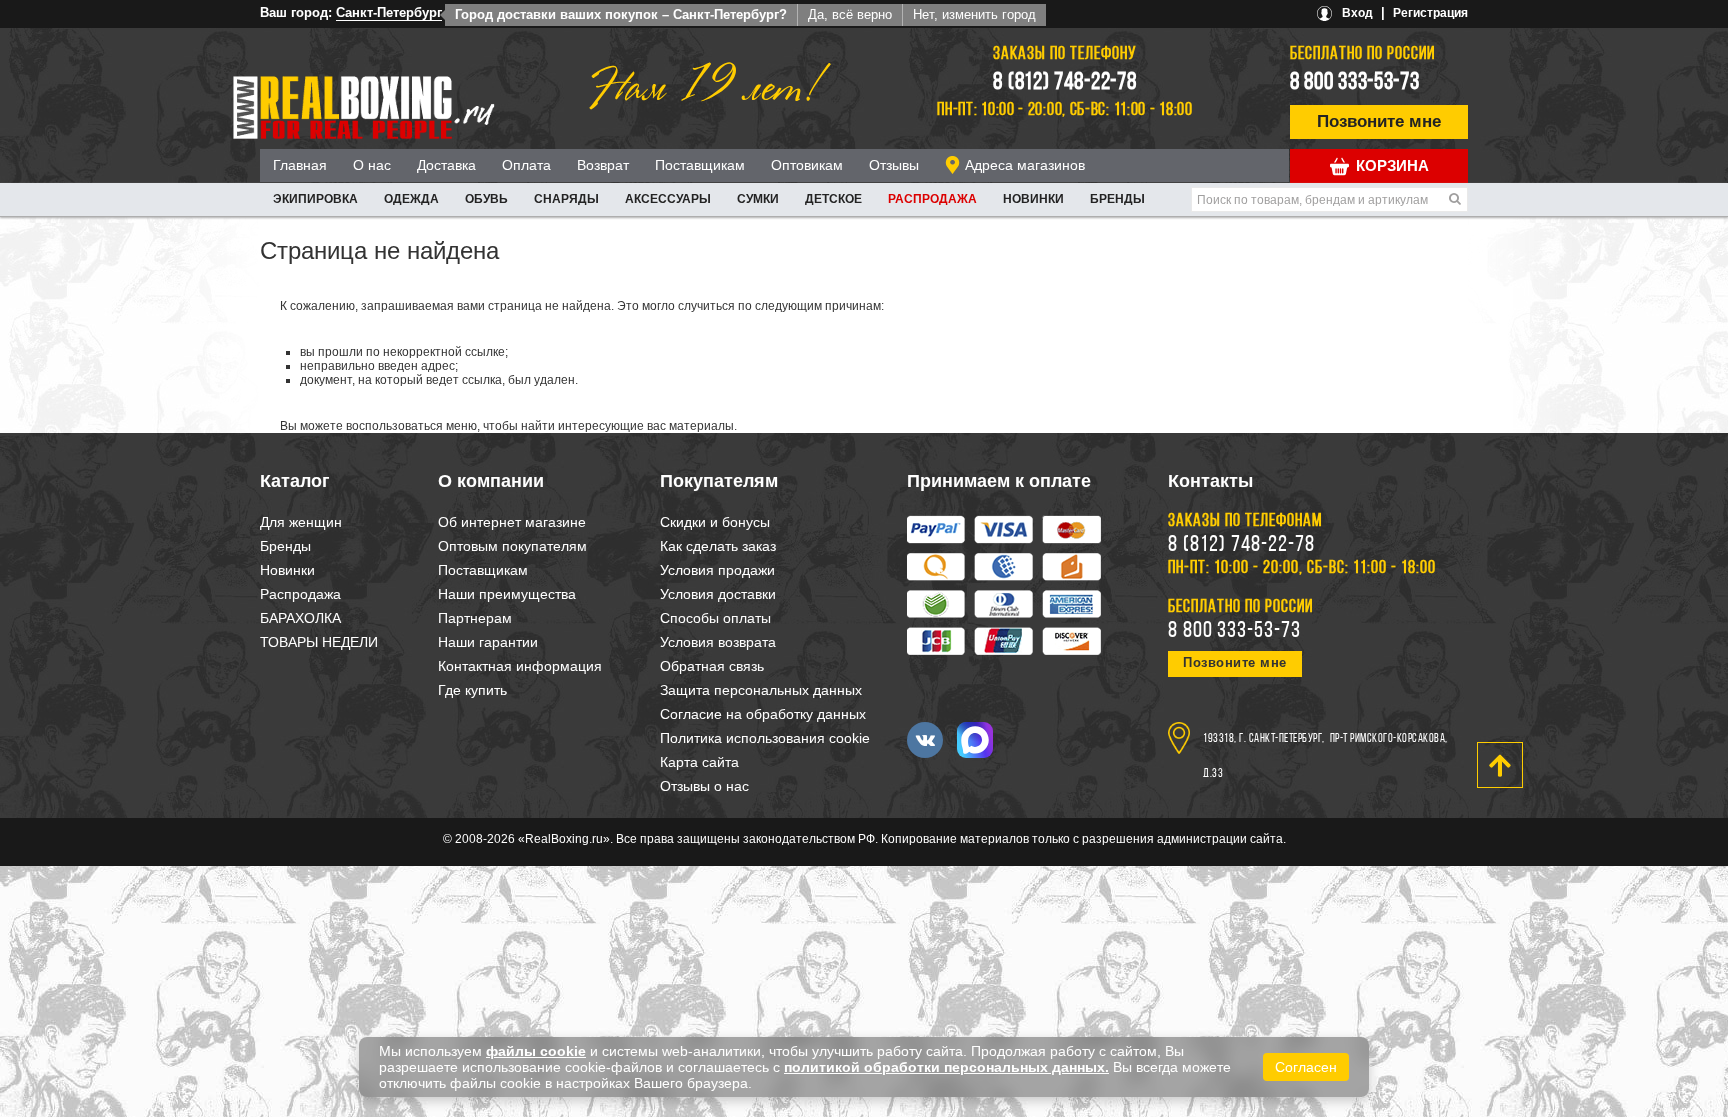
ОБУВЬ (486, 199)
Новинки (1033, 199)
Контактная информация (520, 666)
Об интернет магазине (512, 522)
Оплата (526, 165)
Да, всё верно (850, 14)
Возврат (603, 165)
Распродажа (932, 199)
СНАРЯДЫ (566, 199)
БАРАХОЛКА (300, 618)
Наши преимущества (507, 594)
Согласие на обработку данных (763, 714)
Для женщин (301, 522)
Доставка (446, 165)
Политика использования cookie (765, 738)
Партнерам (475, 618)
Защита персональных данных (761, 690)
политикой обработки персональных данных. (946, 1067)
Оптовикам (807, 165)
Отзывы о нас (704, 786)
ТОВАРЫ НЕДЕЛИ (319, 642)
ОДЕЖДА (411, 199)
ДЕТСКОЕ (833, 199)
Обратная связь (712, 666)
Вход (1357, 13)
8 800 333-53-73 (1355, 83)
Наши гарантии (488, 642)
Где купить (472, 690)
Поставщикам (700, 165)
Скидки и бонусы (715, 522)
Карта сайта (699, 762)
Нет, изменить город (974, 14)
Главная (300, 165)
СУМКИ (758, 199)
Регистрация (1430, 13)
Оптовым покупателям (512, 546)
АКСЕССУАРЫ (668, 199)
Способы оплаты (715, 618)
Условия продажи (717, 570)
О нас (372, 165)
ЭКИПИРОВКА (315, 199)
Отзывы (894, 165)
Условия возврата (718, 642)
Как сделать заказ (718, 546)
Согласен (1306, 1067)
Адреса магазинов (1025, 165)
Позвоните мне (1379, 121)
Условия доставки (718, 594)
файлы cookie (536, 1051)
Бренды (1117, 199)
